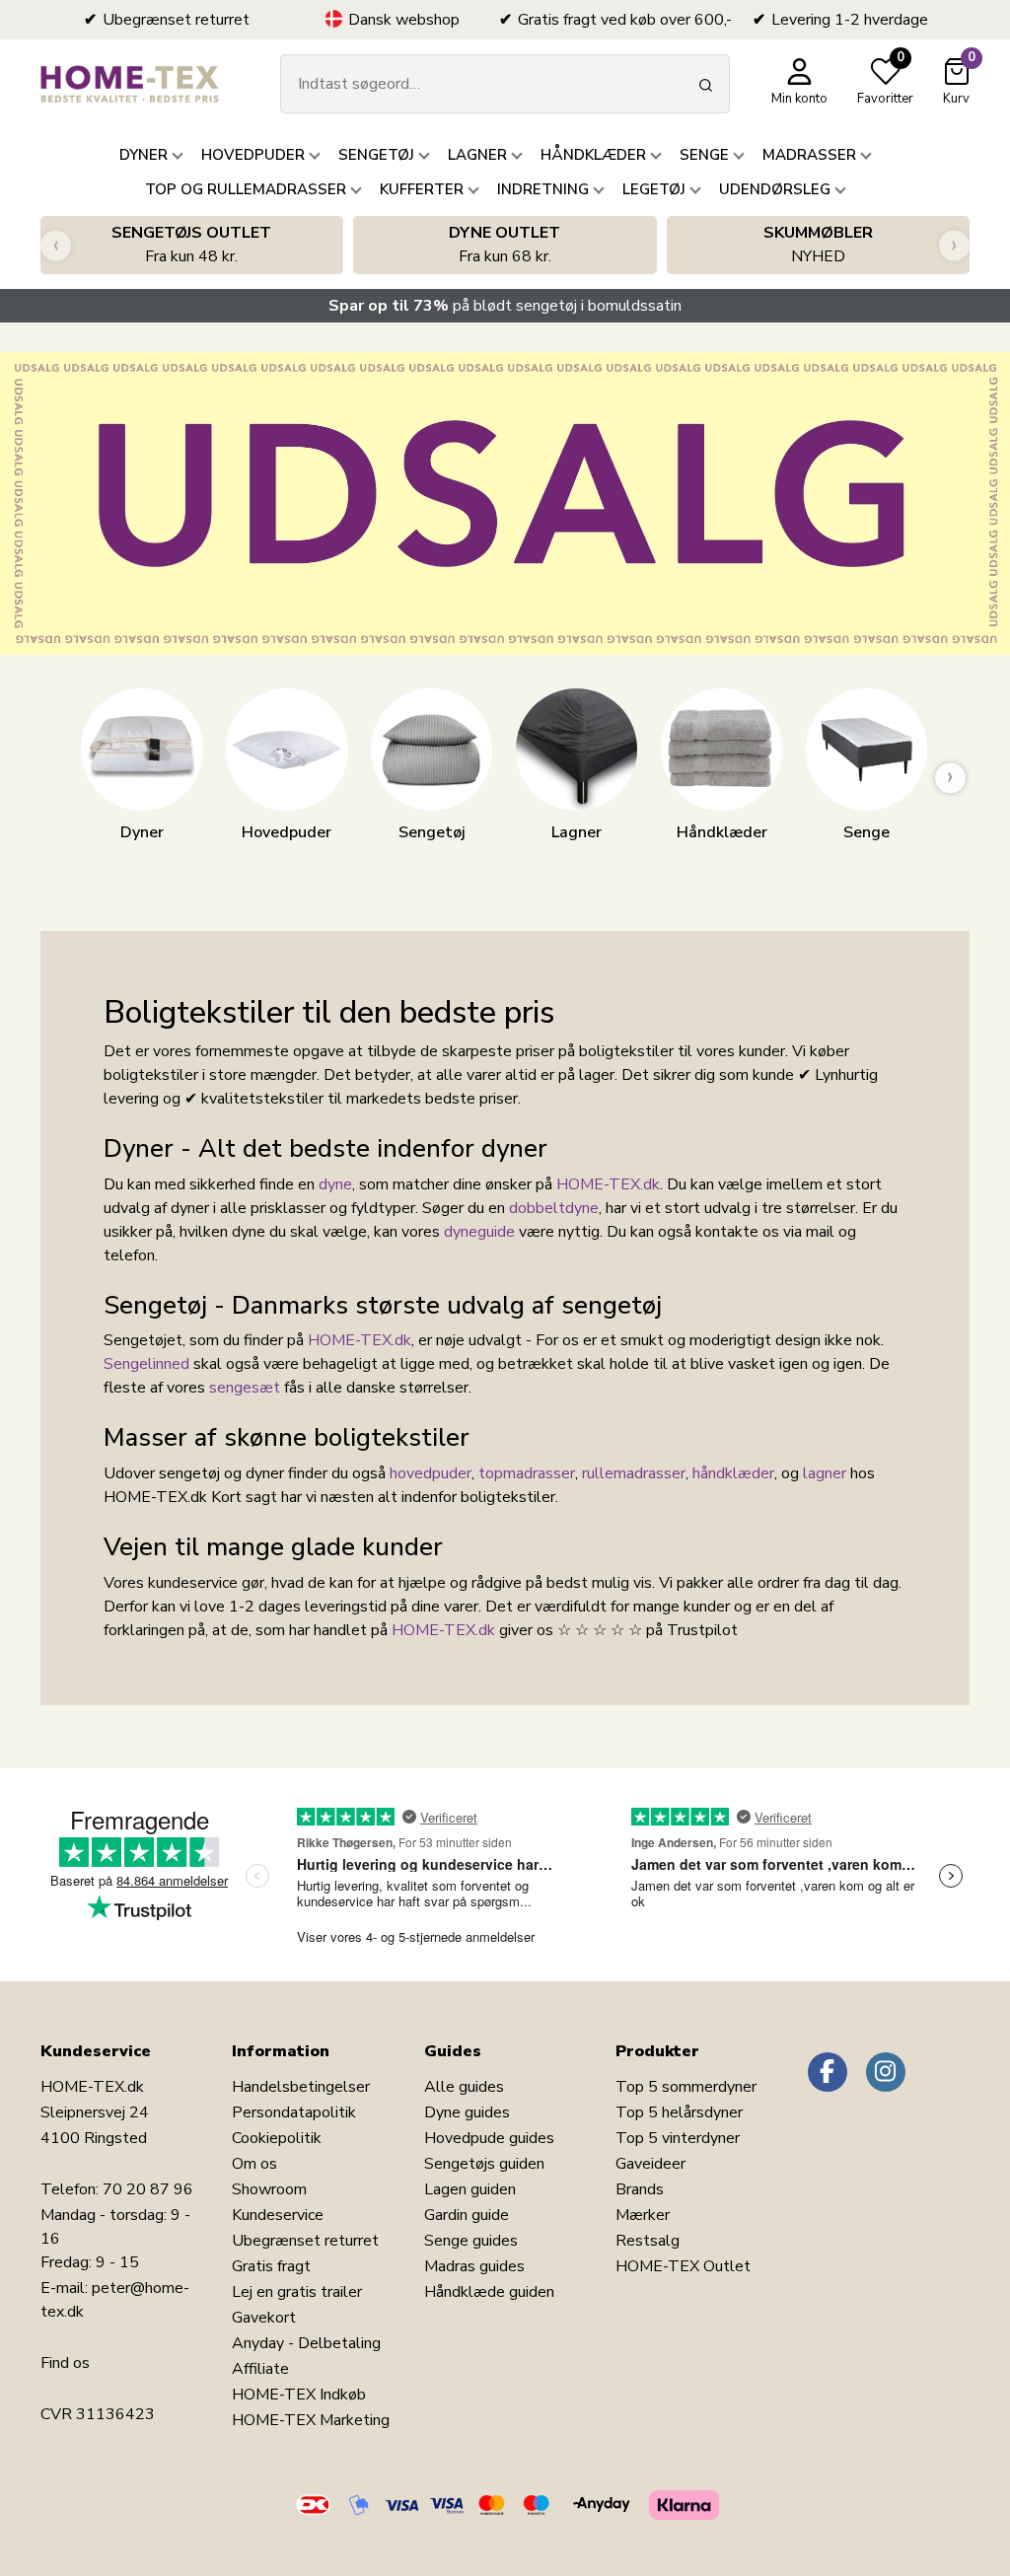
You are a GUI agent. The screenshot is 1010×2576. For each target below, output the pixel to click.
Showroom (269, 2189)
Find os (65, 2363)
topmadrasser (527, 1473)
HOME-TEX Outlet (683, 2266)
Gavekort (264, 2318)
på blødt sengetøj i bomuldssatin (505, 306)
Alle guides (464, 2087)
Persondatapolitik (294, 2112)
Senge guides (471, 2241)
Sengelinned (146, 1364)
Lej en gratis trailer (297, 2292)
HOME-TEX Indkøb (299, 2395)
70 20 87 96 (148, 2189)
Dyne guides (467, 2112)
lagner (825, 1473)
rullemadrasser (634, 1473)
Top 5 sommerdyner (686, 2087)
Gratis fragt (271, 2266)
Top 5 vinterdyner (678, 2138)
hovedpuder (431, 1473)
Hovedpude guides (489, 2138)
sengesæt (245, 1388)
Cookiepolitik (277, 2138)
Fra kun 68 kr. (505, 245)
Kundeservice (278, 2215)
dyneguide (479, 1232)
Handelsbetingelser (301, 2087)
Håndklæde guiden (489, 2292)
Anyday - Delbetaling (306, 2343)
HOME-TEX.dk (608, 1184)
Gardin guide (467, 2215)
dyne (335, 1184)
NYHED (818, 245)
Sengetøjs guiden (484, 2164)
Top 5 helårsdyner (679, 2112)
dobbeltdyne (554, 1208)
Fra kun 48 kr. (191, 245)
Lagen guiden (470, 2189)
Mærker (643, 2215)
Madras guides (474, 2266)
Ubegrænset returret (305, 2241)
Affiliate (260, 2369)
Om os (254, 2164)
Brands (640, 2189)
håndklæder (733, 1473)
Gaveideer (650, 2164)
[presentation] (56, 245)
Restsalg (648, 2241)
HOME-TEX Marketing (311, 2420)
